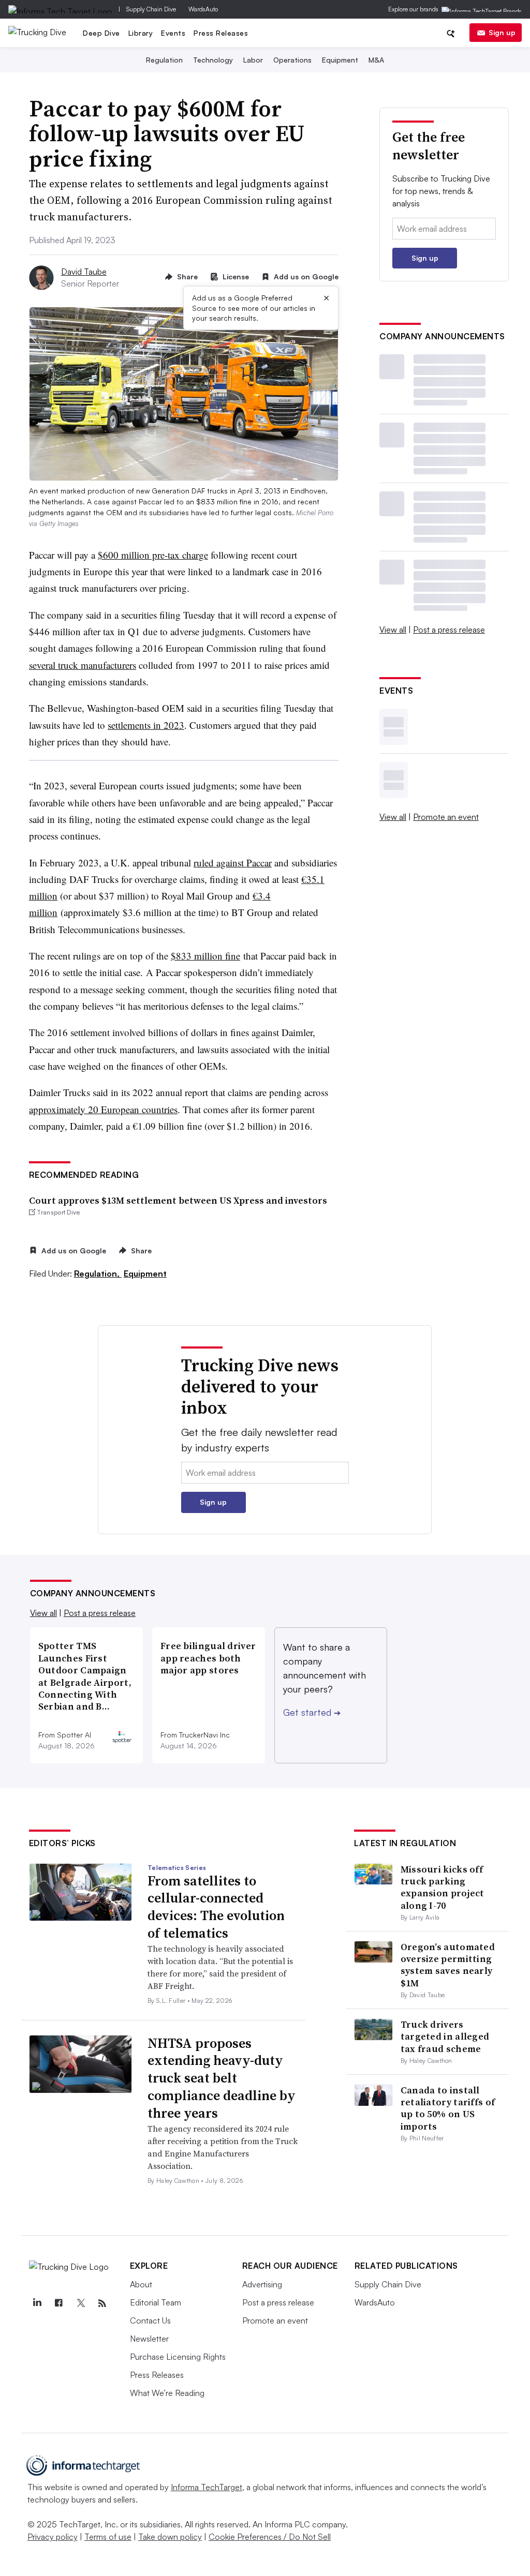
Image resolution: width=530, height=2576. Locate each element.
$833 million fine (205, 956)
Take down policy (170, 2537)
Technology (213, 60)
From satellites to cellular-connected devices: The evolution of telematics (216, 1907)
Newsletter (149, 2339)
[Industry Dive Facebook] (59, 2303)
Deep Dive (101, 33)
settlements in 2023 (146, 725)
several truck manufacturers (83, 665)
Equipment (340, 60)
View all (393, 630)
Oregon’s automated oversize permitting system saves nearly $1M (448, 1965)
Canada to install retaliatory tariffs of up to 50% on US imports (448, 2108)
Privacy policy (53, 2537)
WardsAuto (203, 9)
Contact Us (150, 2320)
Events (173, 33)
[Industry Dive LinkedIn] (37, 2303)
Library (141, 33)
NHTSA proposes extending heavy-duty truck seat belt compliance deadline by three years (222, 2078)
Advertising (262, 2284)
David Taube (84, 272)
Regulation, (98, 1274)
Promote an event (446, 817)
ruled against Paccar (233, 863)
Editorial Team (156, 2302)
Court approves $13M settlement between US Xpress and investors (178, 1200)
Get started (312, 1712)
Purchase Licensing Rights (178, 2357)
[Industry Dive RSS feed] (102, 2303)
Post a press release (449, 630)
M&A (376, 60)
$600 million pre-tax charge (153, 555)
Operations (292, 60)
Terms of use (108, 2537)
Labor (253, 60)
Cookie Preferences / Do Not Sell (270, 2537)
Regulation (164, 60)
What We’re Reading (167, 2393)
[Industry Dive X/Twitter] (81, 2303)
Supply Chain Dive (151, 9)
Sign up (502, 32)
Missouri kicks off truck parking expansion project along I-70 (443, 1887)
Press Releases (221, 33)
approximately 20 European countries (103, 1109)
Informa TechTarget (207, 2487)
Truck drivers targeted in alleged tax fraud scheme (445, 2036)
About (141, 2284)
